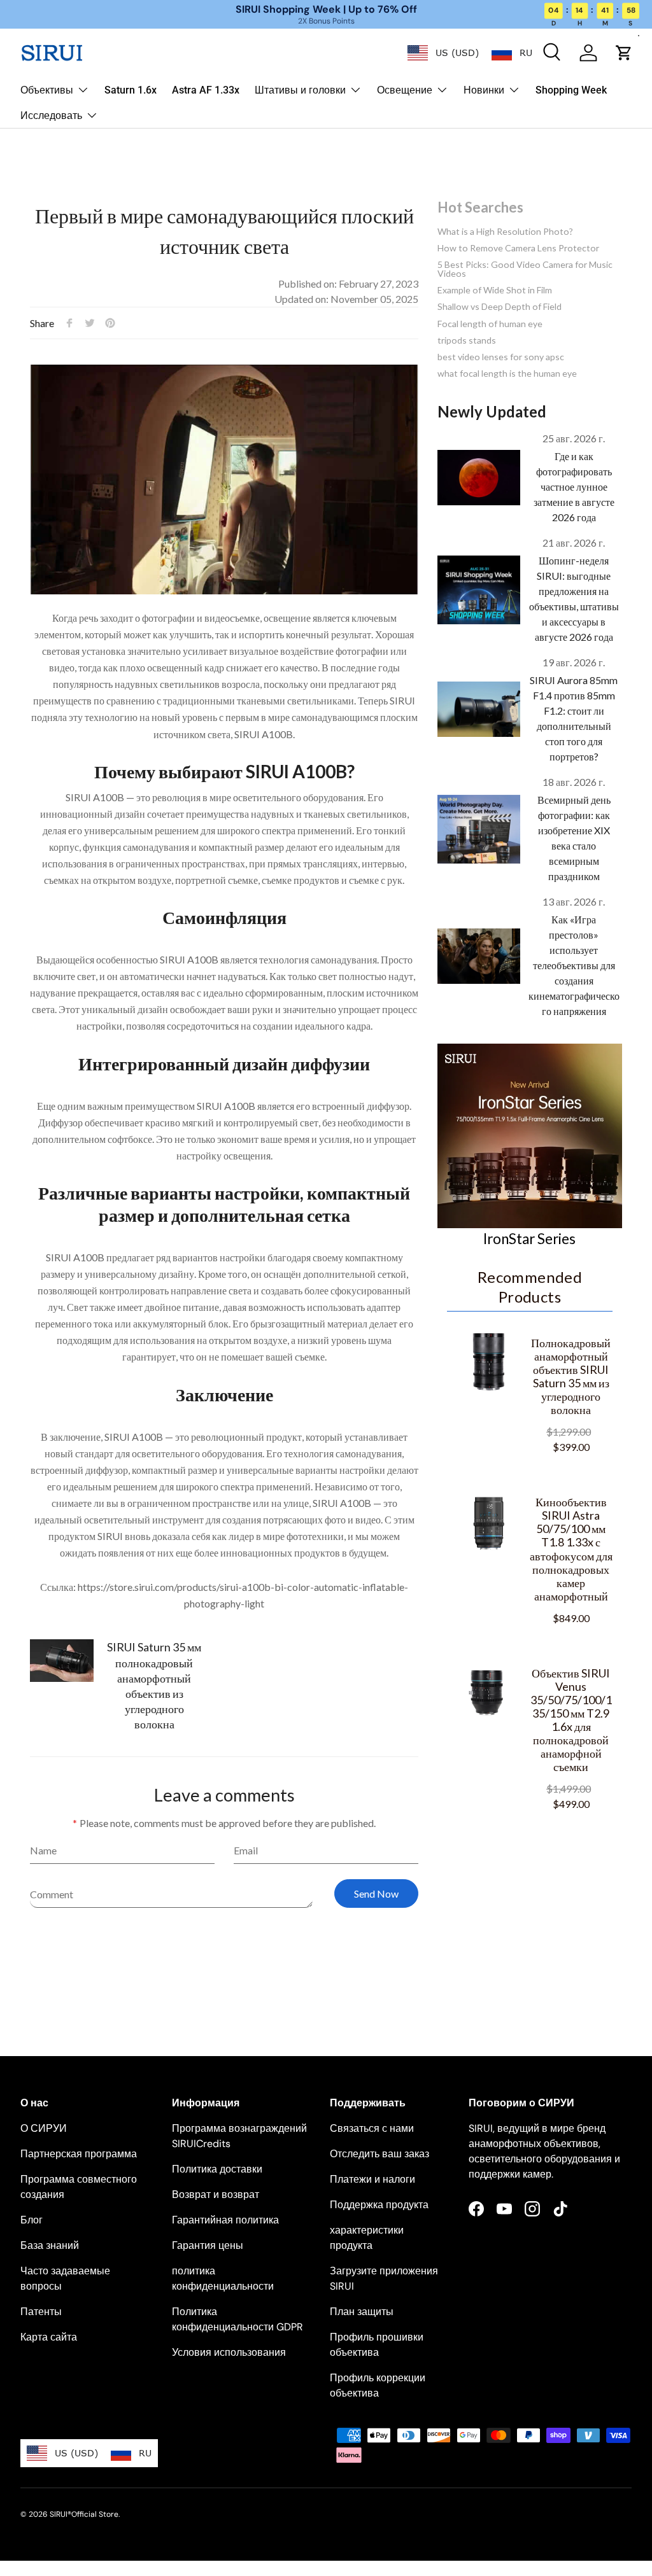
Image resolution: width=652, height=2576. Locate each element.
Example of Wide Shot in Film (495, 290)
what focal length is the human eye (507, 373)
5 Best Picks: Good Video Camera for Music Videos (525, 269)
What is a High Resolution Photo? (505, 231)
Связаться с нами (372, 2128)
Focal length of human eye (490, 324)
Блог (32, 2220)
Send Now (376, 1893)
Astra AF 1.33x (206, 90)
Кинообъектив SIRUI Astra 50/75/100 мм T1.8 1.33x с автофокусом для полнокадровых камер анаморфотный (571, 1549)
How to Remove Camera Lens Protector (518, 248)
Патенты (41, 2312)
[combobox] (443, 53)
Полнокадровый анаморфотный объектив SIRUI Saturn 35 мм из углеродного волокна (571, 1376)
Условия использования (229, 2352)
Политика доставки (217, 2169)
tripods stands (467, 340)
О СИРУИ (44, 2128)
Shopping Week (571, 90)
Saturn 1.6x (131, 90)
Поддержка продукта (379, 2205)
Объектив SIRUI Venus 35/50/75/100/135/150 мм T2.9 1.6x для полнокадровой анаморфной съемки (571, 1720)
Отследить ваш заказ (379, 2154)
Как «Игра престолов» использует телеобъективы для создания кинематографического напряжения (574, 965)
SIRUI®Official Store (84, 2514)
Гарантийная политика (225, 2220)
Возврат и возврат (216, 2194)
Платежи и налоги (372, 2179)
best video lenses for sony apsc (501, 357)
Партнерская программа (79, 2154)
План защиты (362, 2312)
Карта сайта (49, 2337)
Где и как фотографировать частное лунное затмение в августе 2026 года (574, 486)
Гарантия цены (208, 2245)
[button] (624, 53)
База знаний (50, 2245)
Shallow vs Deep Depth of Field (500, 306)
